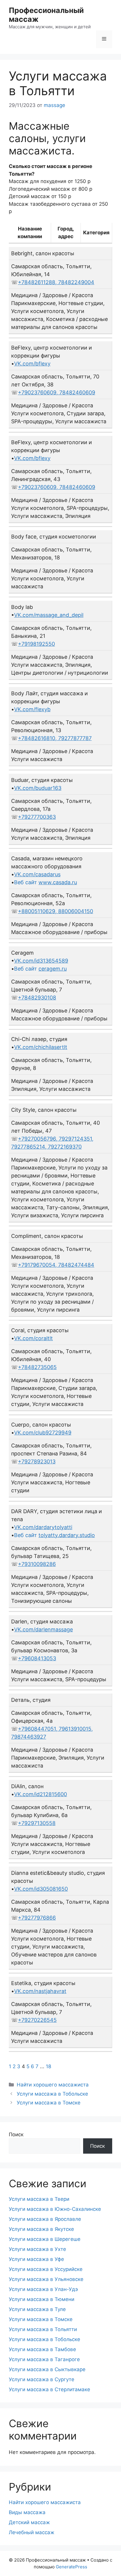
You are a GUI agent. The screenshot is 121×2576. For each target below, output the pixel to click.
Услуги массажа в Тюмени (42, 2299)
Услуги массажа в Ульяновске (46, 2279)
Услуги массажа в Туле (37, 2309)
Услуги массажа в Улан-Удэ (43, 2289)
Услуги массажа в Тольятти (43, 2329)
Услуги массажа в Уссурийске (46, 2269)
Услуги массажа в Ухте (37, 2249)
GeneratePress (72, 2567)
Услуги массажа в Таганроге (44, 2359)
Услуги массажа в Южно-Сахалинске (55, 2209)
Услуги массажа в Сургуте (42, 2379)
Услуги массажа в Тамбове (42, 2349)
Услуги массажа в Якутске (41, 2229)
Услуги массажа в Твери (39, 2199)
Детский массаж (29, 2522)
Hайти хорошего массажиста (53, 2085)
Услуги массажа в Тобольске (52, 2094)
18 (48, 2066)
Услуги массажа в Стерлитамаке (49, 2389)
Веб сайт (46, 882)
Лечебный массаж (32, 2532)
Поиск (16, 2134)
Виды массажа (27, 2512)
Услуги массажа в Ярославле (45, 2219)
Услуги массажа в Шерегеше (45, 2239)
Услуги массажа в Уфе (36, 2259)
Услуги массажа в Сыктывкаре (47, 2369)
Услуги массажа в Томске (49, 2103)
